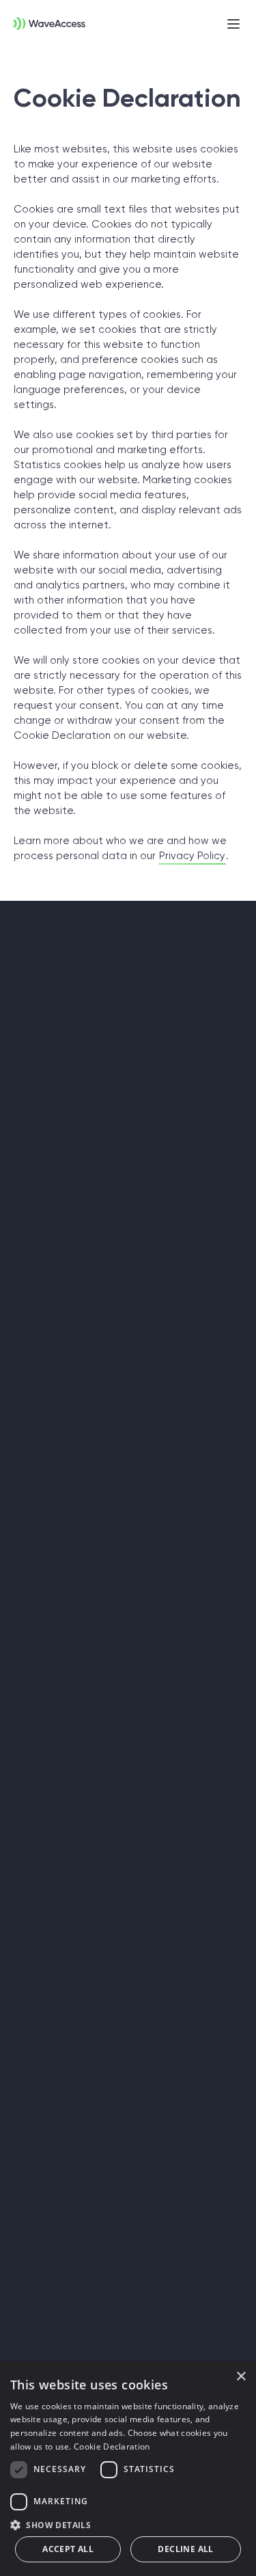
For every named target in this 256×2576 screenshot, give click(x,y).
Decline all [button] (185, 2549)
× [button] (241, 2377)
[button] (128, 2524)
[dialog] (128, 2469)
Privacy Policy (192, 856)
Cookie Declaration (112, 2446)
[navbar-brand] (43, 21)
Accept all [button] (68, 2549)
